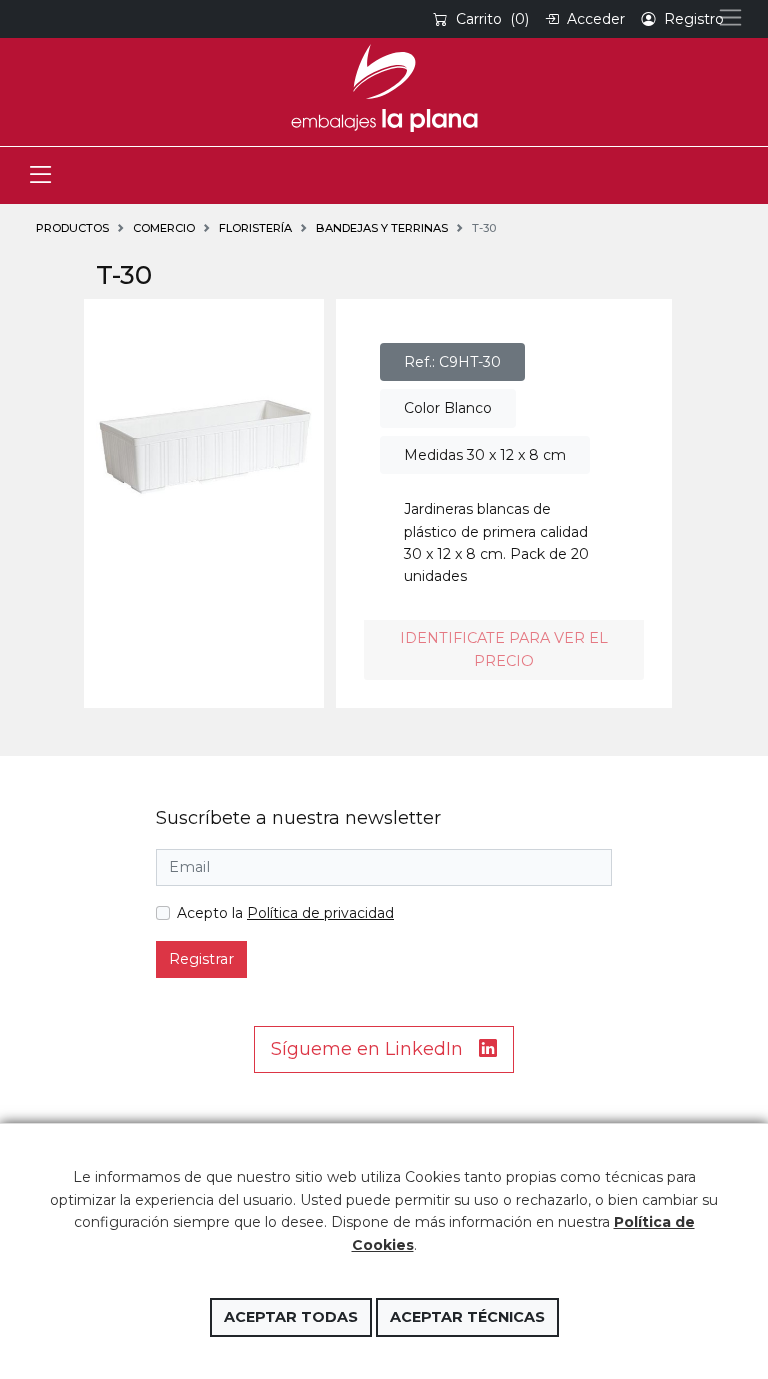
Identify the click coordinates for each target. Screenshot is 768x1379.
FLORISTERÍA (255, 228)
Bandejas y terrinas (382, 228)
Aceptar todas (291, 1317)
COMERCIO (164, 228)
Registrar (201, 959)
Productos (72, 228)
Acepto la (285, 913)
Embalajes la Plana (384, 88)
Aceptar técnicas (467, 1317)
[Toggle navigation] (40, 175)
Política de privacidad (320, 913)
